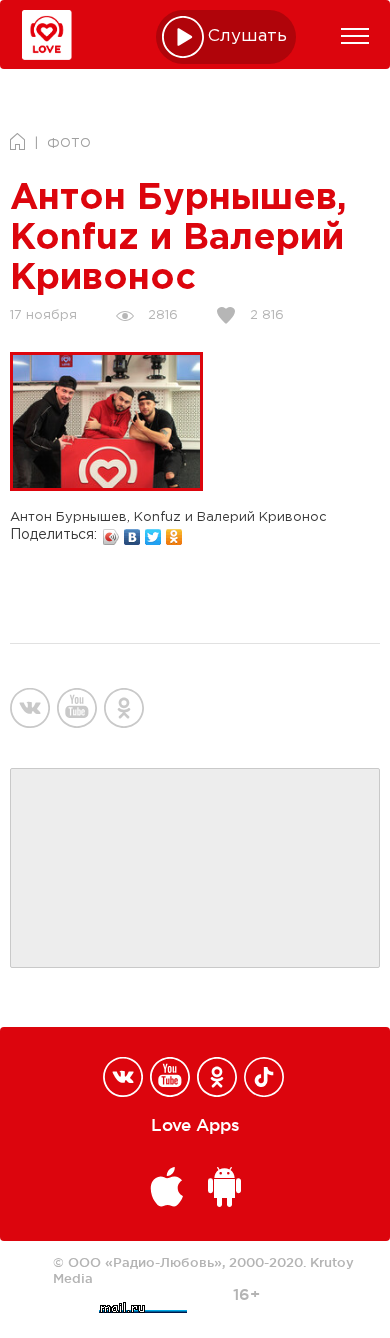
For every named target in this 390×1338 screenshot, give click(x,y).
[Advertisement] (195, 869)
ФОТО (69, 143)
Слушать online (248, 36)
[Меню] (355, 36)
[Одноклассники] (174, 532)
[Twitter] (153, 532)
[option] (106, 421)
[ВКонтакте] (132, 532)
